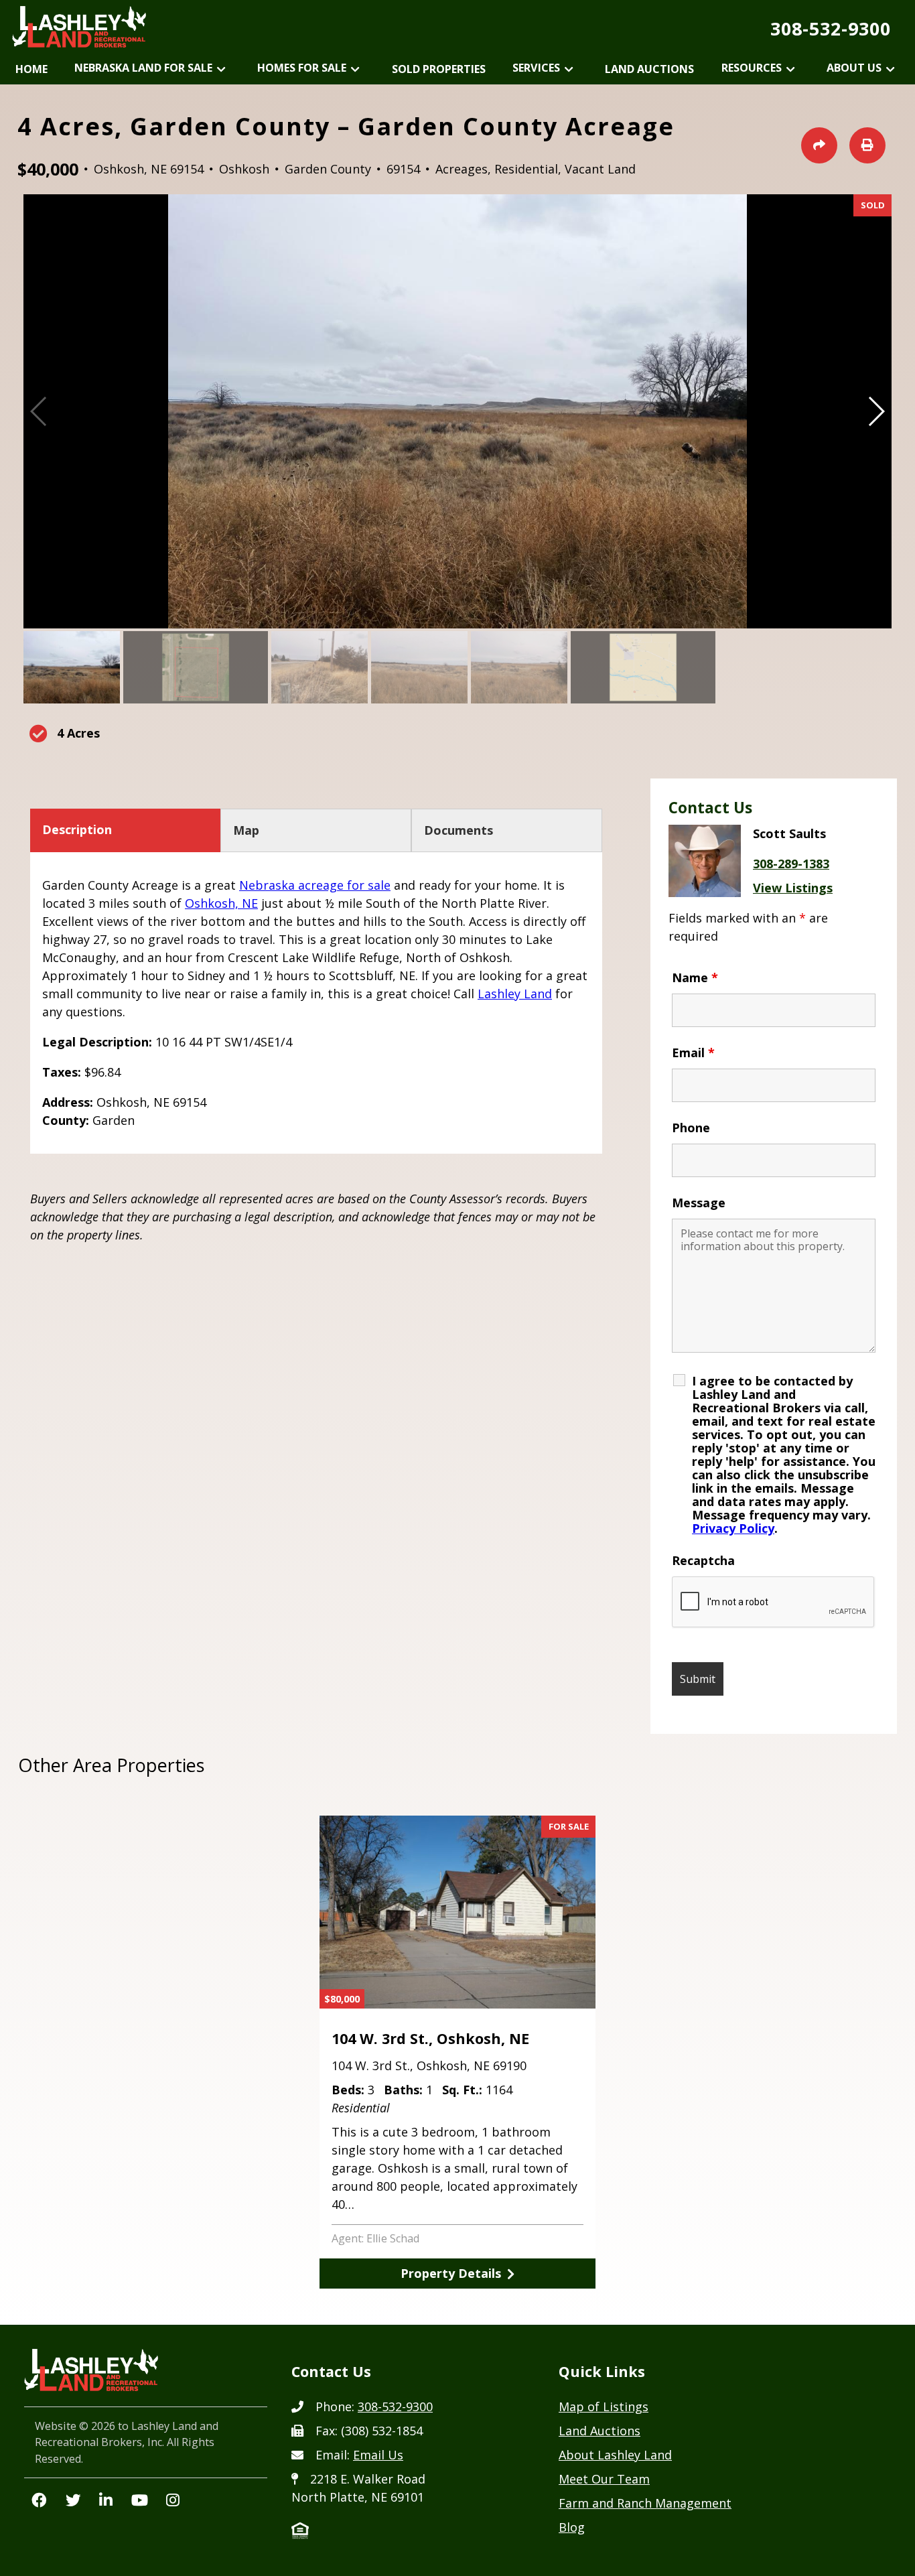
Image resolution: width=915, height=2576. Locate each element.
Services (536, 68)
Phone (691, 1128)
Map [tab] (246, 830)
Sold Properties (439, 69)
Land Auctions (649, 69)
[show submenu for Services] (569, 70)
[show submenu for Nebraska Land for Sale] (221, 70)
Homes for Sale (302, 68)
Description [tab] (77, 829)
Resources (752, 68)
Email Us (378, 2455)
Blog (572, 2527)
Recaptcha (703, 1560)
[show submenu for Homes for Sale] (355, 70)
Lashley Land (515, 994)
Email (693, 1053)
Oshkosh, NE (221, 903)
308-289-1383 (791, 864)
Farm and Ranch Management (645, 2503)
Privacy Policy (733, 1528)
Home (31, 69)
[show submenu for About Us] (891, 70)
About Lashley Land (615, 2455)
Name (695, 977)
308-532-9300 (831, 28)
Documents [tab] (459, 830)
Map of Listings (604, 2406)
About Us (854, 68)
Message (699, 1203)
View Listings (793, 888)
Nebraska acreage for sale (315, 885)
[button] (876, 411)
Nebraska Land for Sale (143, 68)
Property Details (451, 2273)
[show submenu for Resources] (791, 70)
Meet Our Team (604, 2479)
